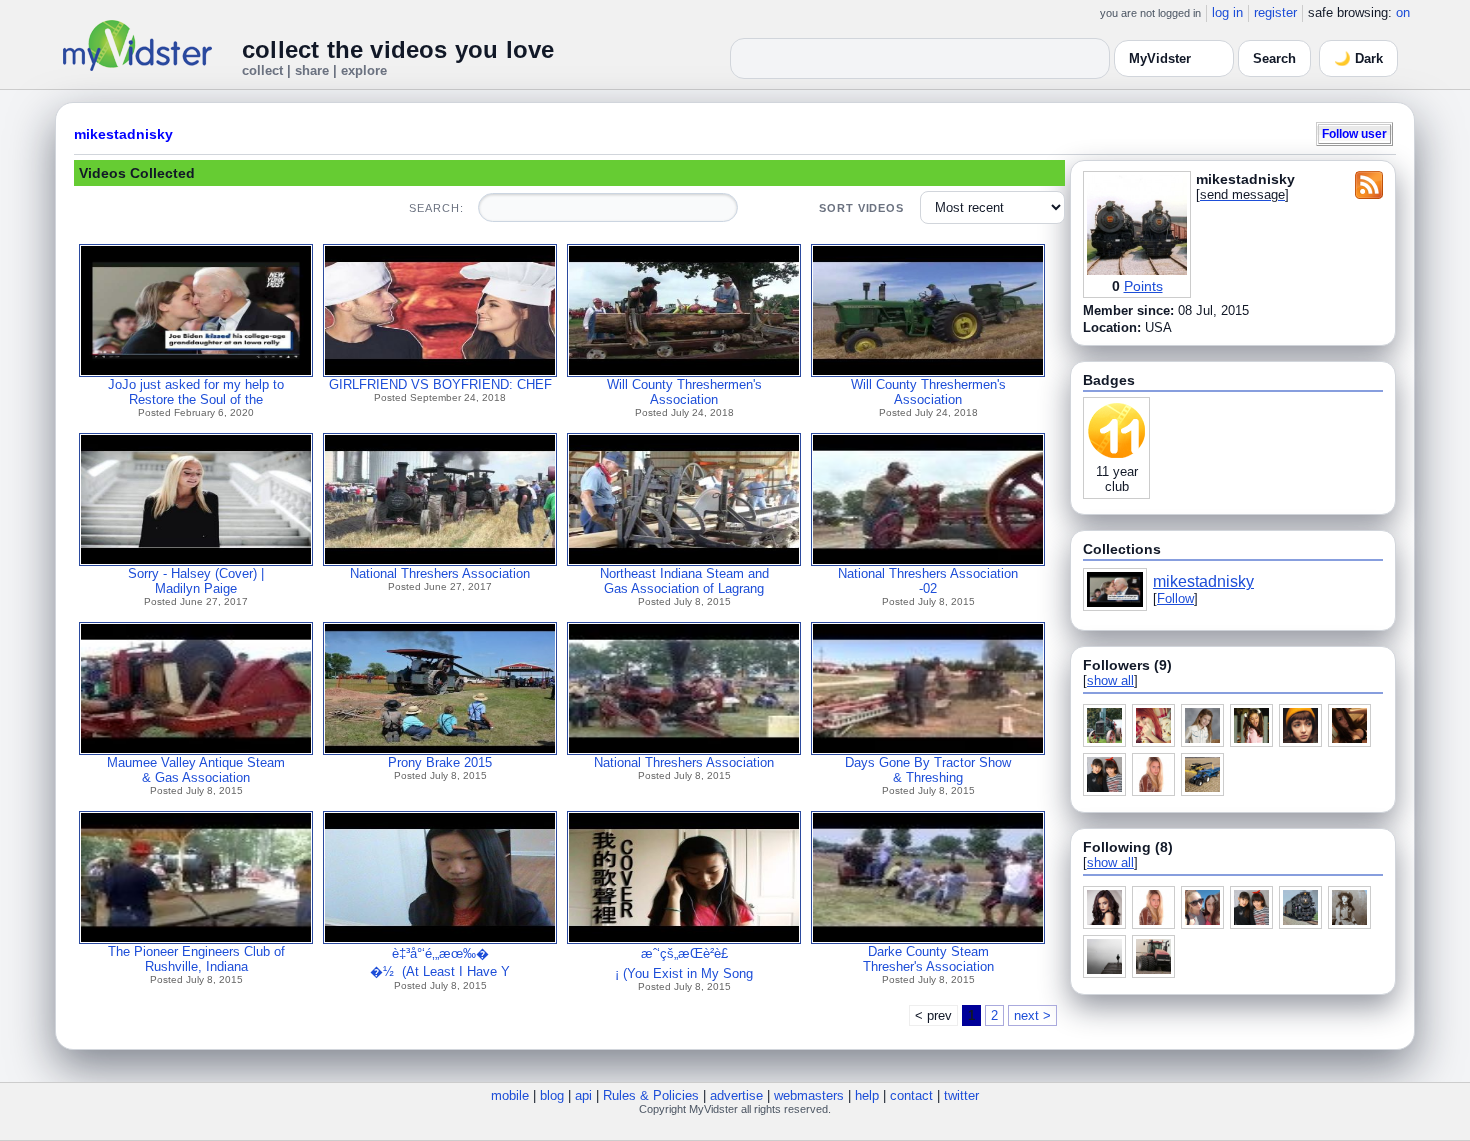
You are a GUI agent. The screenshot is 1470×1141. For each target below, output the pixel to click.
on (1403, 12)
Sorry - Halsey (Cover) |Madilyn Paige (196, 581)
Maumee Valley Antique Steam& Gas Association (196, 770)
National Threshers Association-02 (928, 581)
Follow (1175, 598)
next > (1032, 1015)
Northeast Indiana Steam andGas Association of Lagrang (684, 581)
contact (911, 1095)
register (1275, 12)
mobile (510, 1095)
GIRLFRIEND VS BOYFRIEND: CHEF (440, 384)
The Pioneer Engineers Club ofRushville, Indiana (196, 959)
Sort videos (861, 208)
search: (436, 208)
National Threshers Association (440, 573)
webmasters (809, 1095)
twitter (961, 1095)
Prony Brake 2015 (440, 762)
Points (1143, 286)
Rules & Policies (651, 1095)
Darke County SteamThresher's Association (928, 959)
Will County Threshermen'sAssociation (684, 392)
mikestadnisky (123, 134)
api (583, 1095)
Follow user (1354, 133)
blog (552, 1095)
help (867, 1095)
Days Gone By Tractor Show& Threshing (928, 770)
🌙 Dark (1358, 58)
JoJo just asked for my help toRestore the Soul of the (196, 392)
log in (1227, 12)
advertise (736, 1095)
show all (1110, 680)
